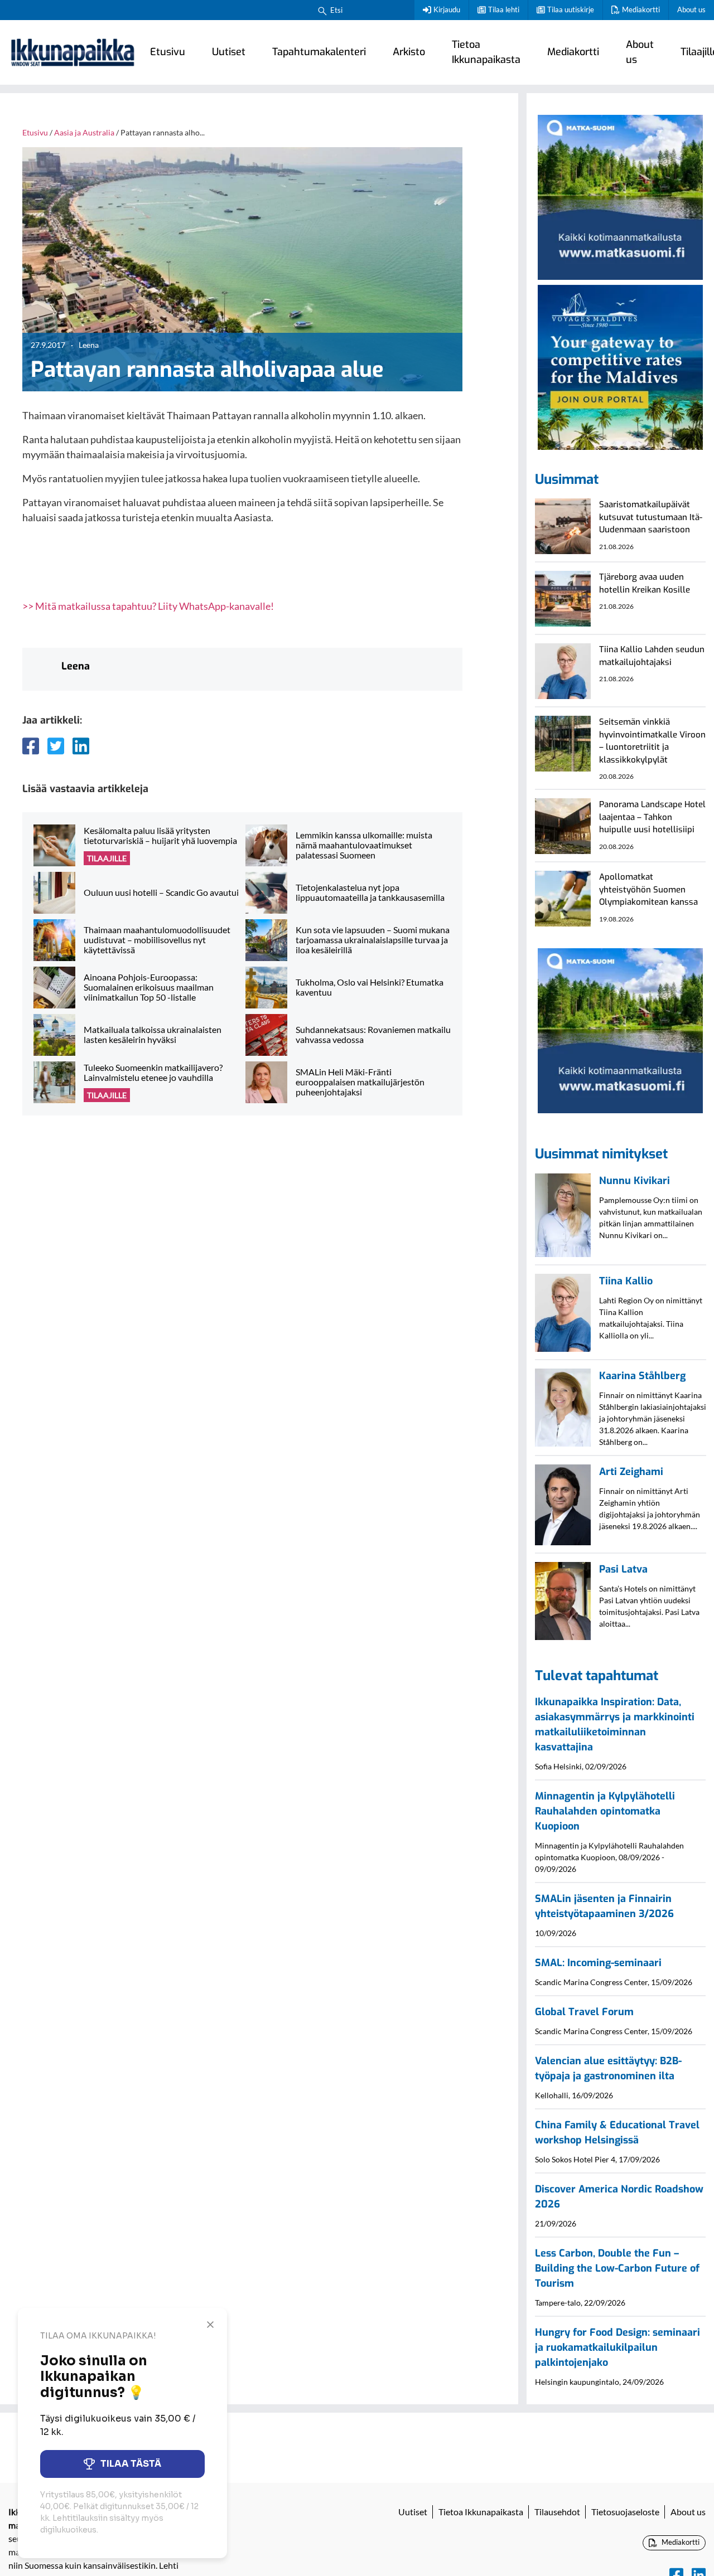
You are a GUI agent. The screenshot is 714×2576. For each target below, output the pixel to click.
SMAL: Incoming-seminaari (598, 1963)
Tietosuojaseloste (625, 2512)
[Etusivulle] (73, 52)
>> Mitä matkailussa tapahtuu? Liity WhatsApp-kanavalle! (148, 606)
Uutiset (229, 52)
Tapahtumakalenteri (319, 52)
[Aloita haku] (322, 10)
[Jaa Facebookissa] (31, 746)
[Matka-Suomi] (620, 196)
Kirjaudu (447, 9)
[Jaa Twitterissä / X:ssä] (56, 746)
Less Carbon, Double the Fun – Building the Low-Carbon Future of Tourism (617, 2268)
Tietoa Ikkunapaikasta (486, 52)
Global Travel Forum (584, 2012)
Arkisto (409, 52)
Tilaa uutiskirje (571, 9)
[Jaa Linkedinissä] (81, 746)
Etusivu (168, 52)
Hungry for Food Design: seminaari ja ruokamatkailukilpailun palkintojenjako (617, 2347)
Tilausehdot (557, 2512)
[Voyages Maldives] (620, 366)
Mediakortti (641, 9)
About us (691, 9)
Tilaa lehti (504, 9)
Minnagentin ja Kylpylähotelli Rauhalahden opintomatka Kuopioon (605, 1811)
